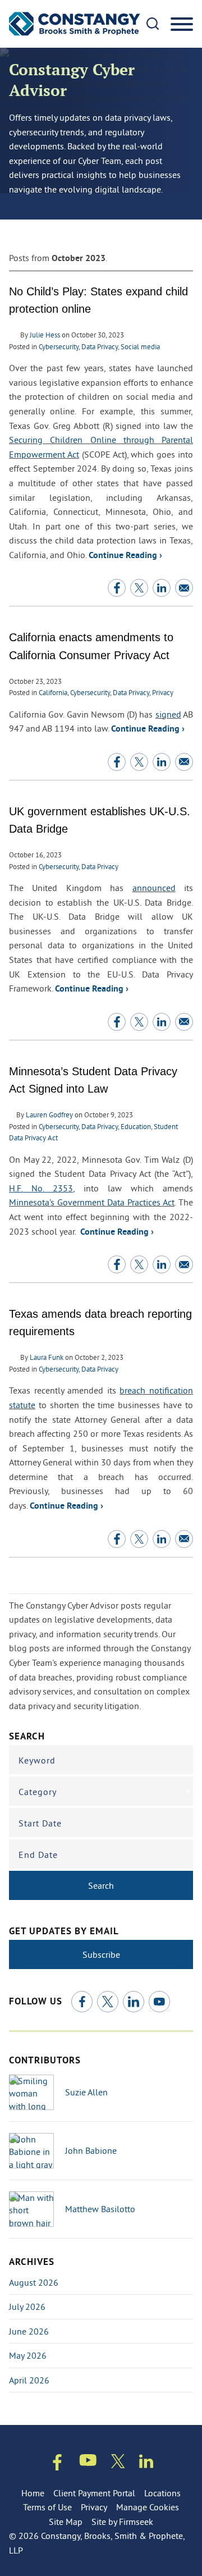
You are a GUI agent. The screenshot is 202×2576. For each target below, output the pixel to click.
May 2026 (28, 2355)
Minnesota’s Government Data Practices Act (92, 1202)
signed (168, 714)
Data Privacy (100, 346)
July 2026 (27, 2306)
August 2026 (34, 2282)
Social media (140, 346)
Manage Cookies (148, 2507)
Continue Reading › (125, 556)
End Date (38, 1855)
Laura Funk (47, 1357)
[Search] (153, 24)
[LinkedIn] (134, 2002)
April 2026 (29, 2380)
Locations (162, 2493)
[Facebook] (82, 2002)
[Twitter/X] (108, 2002)
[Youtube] (88, 2462)
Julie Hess (45, 335)
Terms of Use (47, 2507)
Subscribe (101, 1954)
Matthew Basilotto (100, 2209)
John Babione (91, 2150)
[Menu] (182, 25)
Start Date (40, 1823)
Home (33, 2493)
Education (136, 1126)
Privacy (163, 692)
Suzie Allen (86, 2092)
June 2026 (29, 2331)
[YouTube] (159, 2002)
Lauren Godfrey (49, 1115)
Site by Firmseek (122, 2522)
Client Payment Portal (94, 2493)
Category (38, 1792)
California (53, 692)
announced (154, 888)
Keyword (37, 1760)
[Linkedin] (146, 2463)
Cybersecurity (59, 346)
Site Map (66, 2522)
